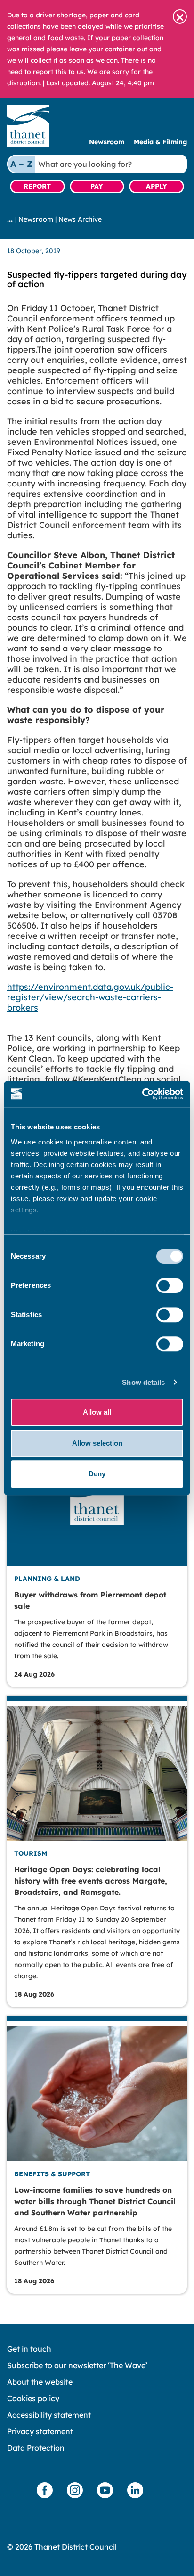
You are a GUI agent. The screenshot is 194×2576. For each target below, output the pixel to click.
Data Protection (36, 2448)
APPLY (157, 186)
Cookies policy (33, 2398)
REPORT (37, 186)
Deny (97, 1474)
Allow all (97, 1412)
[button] (180, 16)
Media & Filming (160, 142)
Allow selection (97, 1443)
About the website (40, 2382)
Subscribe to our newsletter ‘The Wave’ (77, 2365)
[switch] (170, 1285)
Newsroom (107, 142)
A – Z (21, 164)
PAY (97, 186)
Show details (143, 1382)
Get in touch (29, 2349)
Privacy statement (40, 2431)
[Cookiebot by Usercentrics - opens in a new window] (142, 1094)
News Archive (80, 219)
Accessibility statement (49, 2415)
